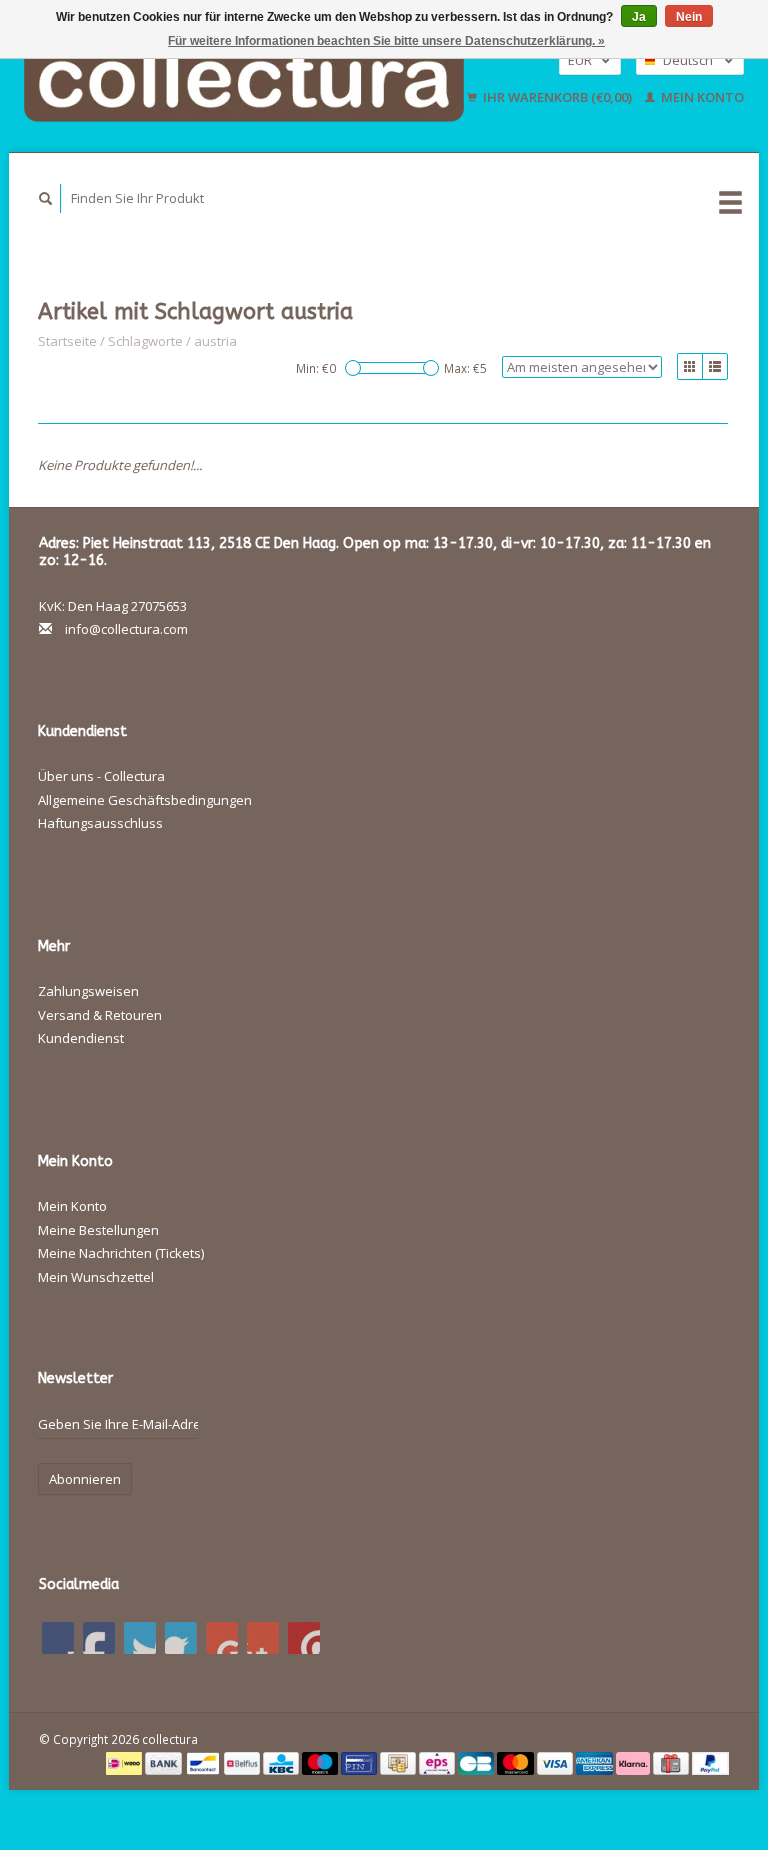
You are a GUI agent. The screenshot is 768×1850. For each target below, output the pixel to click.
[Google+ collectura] (140, 1638)
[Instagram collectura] (304, 1638)
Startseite (67, 341)
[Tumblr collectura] (263, 1638)
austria (215, 341)
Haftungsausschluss (100, 823)
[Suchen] (46, 198)
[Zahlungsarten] (125, 1762)
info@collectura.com (126, 629)
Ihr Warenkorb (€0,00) (557, 97)
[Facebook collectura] (58, 1638)
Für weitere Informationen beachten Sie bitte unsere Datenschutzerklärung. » (386, 41)
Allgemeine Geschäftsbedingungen (145, 800)
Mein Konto (701, 97)
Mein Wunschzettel (96, 1277)
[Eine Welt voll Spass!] (245, 78)
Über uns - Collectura (101, 776)
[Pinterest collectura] (181, 1638)
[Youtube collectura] (222, 1638)
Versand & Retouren (100, 1015)
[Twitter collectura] (99, 1638)
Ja (639, 17)
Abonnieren (85, 1479)
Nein (689, 17)
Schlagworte (145, 341)
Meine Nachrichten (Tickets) (121, 1253)
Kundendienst (81, 1038)
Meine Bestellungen (98, 1230)
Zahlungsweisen (88, 991)
